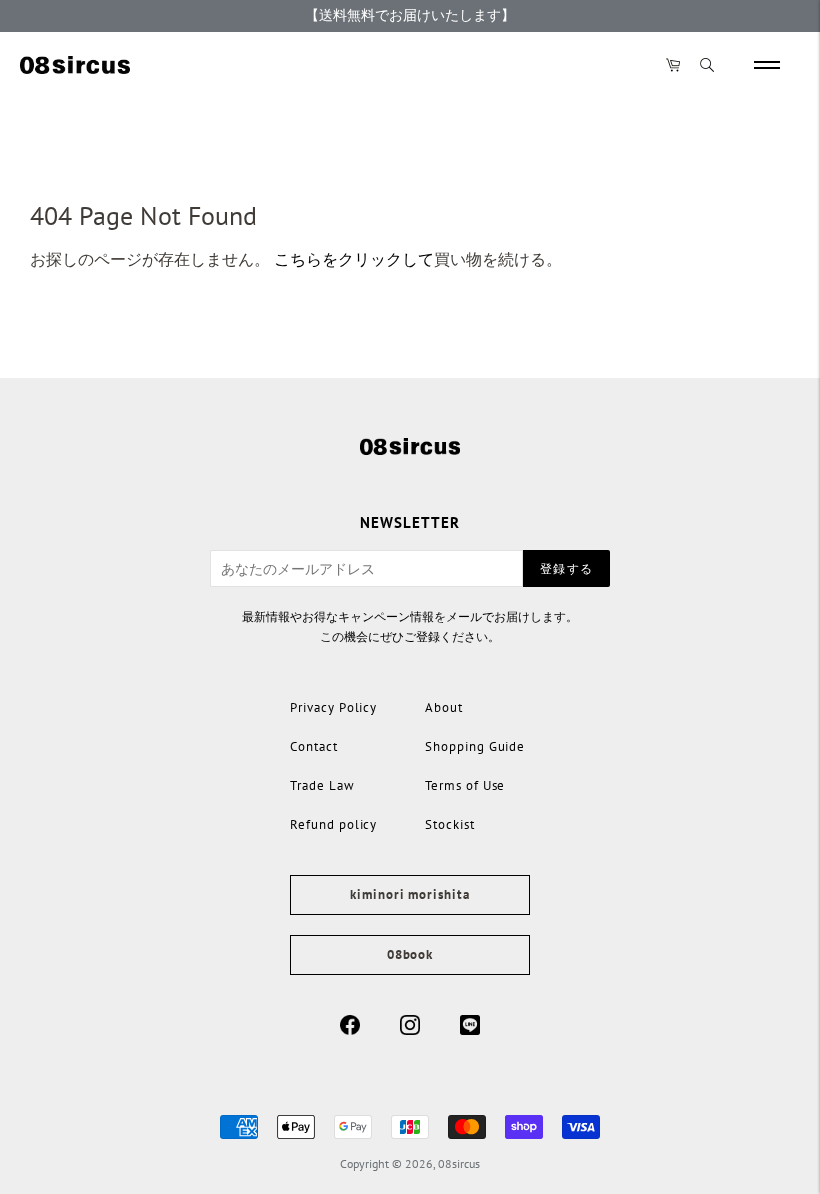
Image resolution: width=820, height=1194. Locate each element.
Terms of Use (465, 785)
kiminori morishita (409, 894)
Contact (314, 746)
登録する (566, 568)
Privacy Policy (333, 707)
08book (410, 954)
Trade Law (322, 785)
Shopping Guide (475, 746)
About (444, 707)
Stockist (450, 824)
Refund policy (333, 824)
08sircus (459, 1163)
